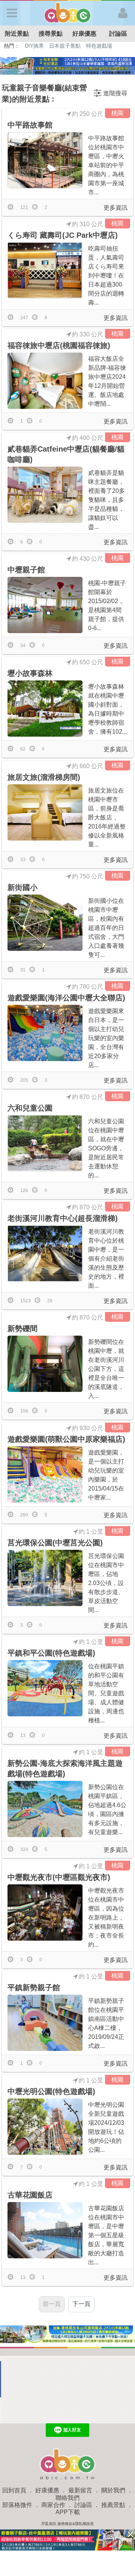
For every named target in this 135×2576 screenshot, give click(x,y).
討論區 (118, 34)
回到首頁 (14, 2490)
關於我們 (113, 2490)
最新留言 (80, 2490)
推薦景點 (113, 2505)
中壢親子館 (26, 570)
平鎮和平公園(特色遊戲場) (51, 1653)
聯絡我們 (67, 2498)
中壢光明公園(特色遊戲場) (51, 2091)
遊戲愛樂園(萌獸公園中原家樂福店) (66, 1439)
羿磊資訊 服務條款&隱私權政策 (67, 2524)
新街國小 (22, 887)
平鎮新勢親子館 (34, 1988)
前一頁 (52, 2304)
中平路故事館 (30, 125)
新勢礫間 (22, 1329)
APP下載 (68, 2512)
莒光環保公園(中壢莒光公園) (55, 1543)
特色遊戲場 (99, 46)
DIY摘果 (34, 46)
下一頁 (81, 2304)
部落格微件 (17, 2505)
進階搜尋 (115, 93)
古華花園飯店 (30, 2195)
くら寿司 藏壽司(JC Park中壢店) (63, 235)
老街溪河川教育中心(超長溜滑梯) (63, 1218)
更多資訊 (115, 208)
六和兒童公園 (30, 1108)
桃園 (117, 113)
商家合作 (53, 2505)
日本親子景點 (65, 46)
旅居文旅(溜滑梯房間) (44, 777)
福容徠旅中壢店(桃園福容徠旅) (59, 345)
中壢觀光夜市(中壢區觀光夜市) (59, 1877)
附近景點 (17, 34)
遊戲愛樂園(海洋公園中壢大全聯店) (66, 998)
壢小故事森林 (30, 673)
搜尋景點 (51, 34)
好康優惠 (84, 34)
